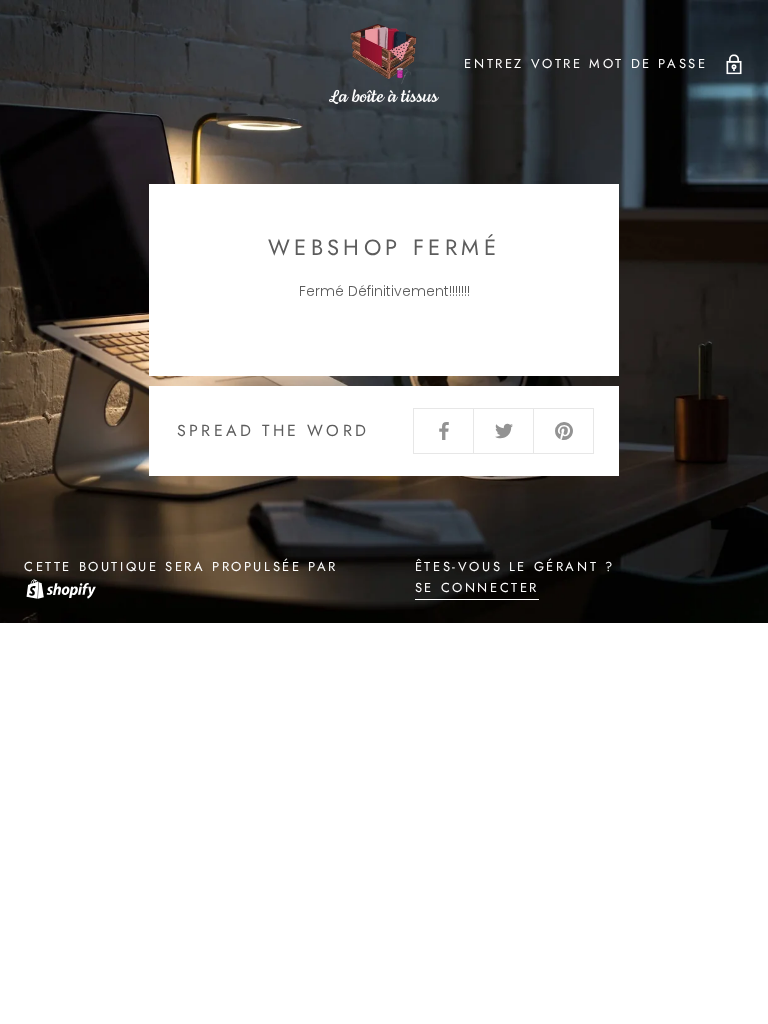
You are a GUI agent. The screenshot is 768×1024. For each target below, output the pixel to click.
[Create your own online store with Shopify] (60, 587)
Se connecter (477, 587)
